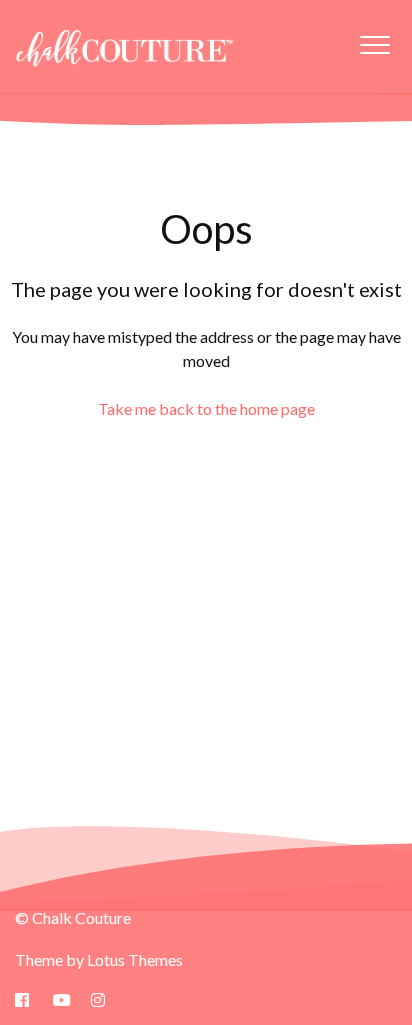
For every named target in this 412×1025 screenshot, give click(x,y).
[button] (374, 44)
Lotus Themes (135, 959)
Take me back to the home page (206, 408)
